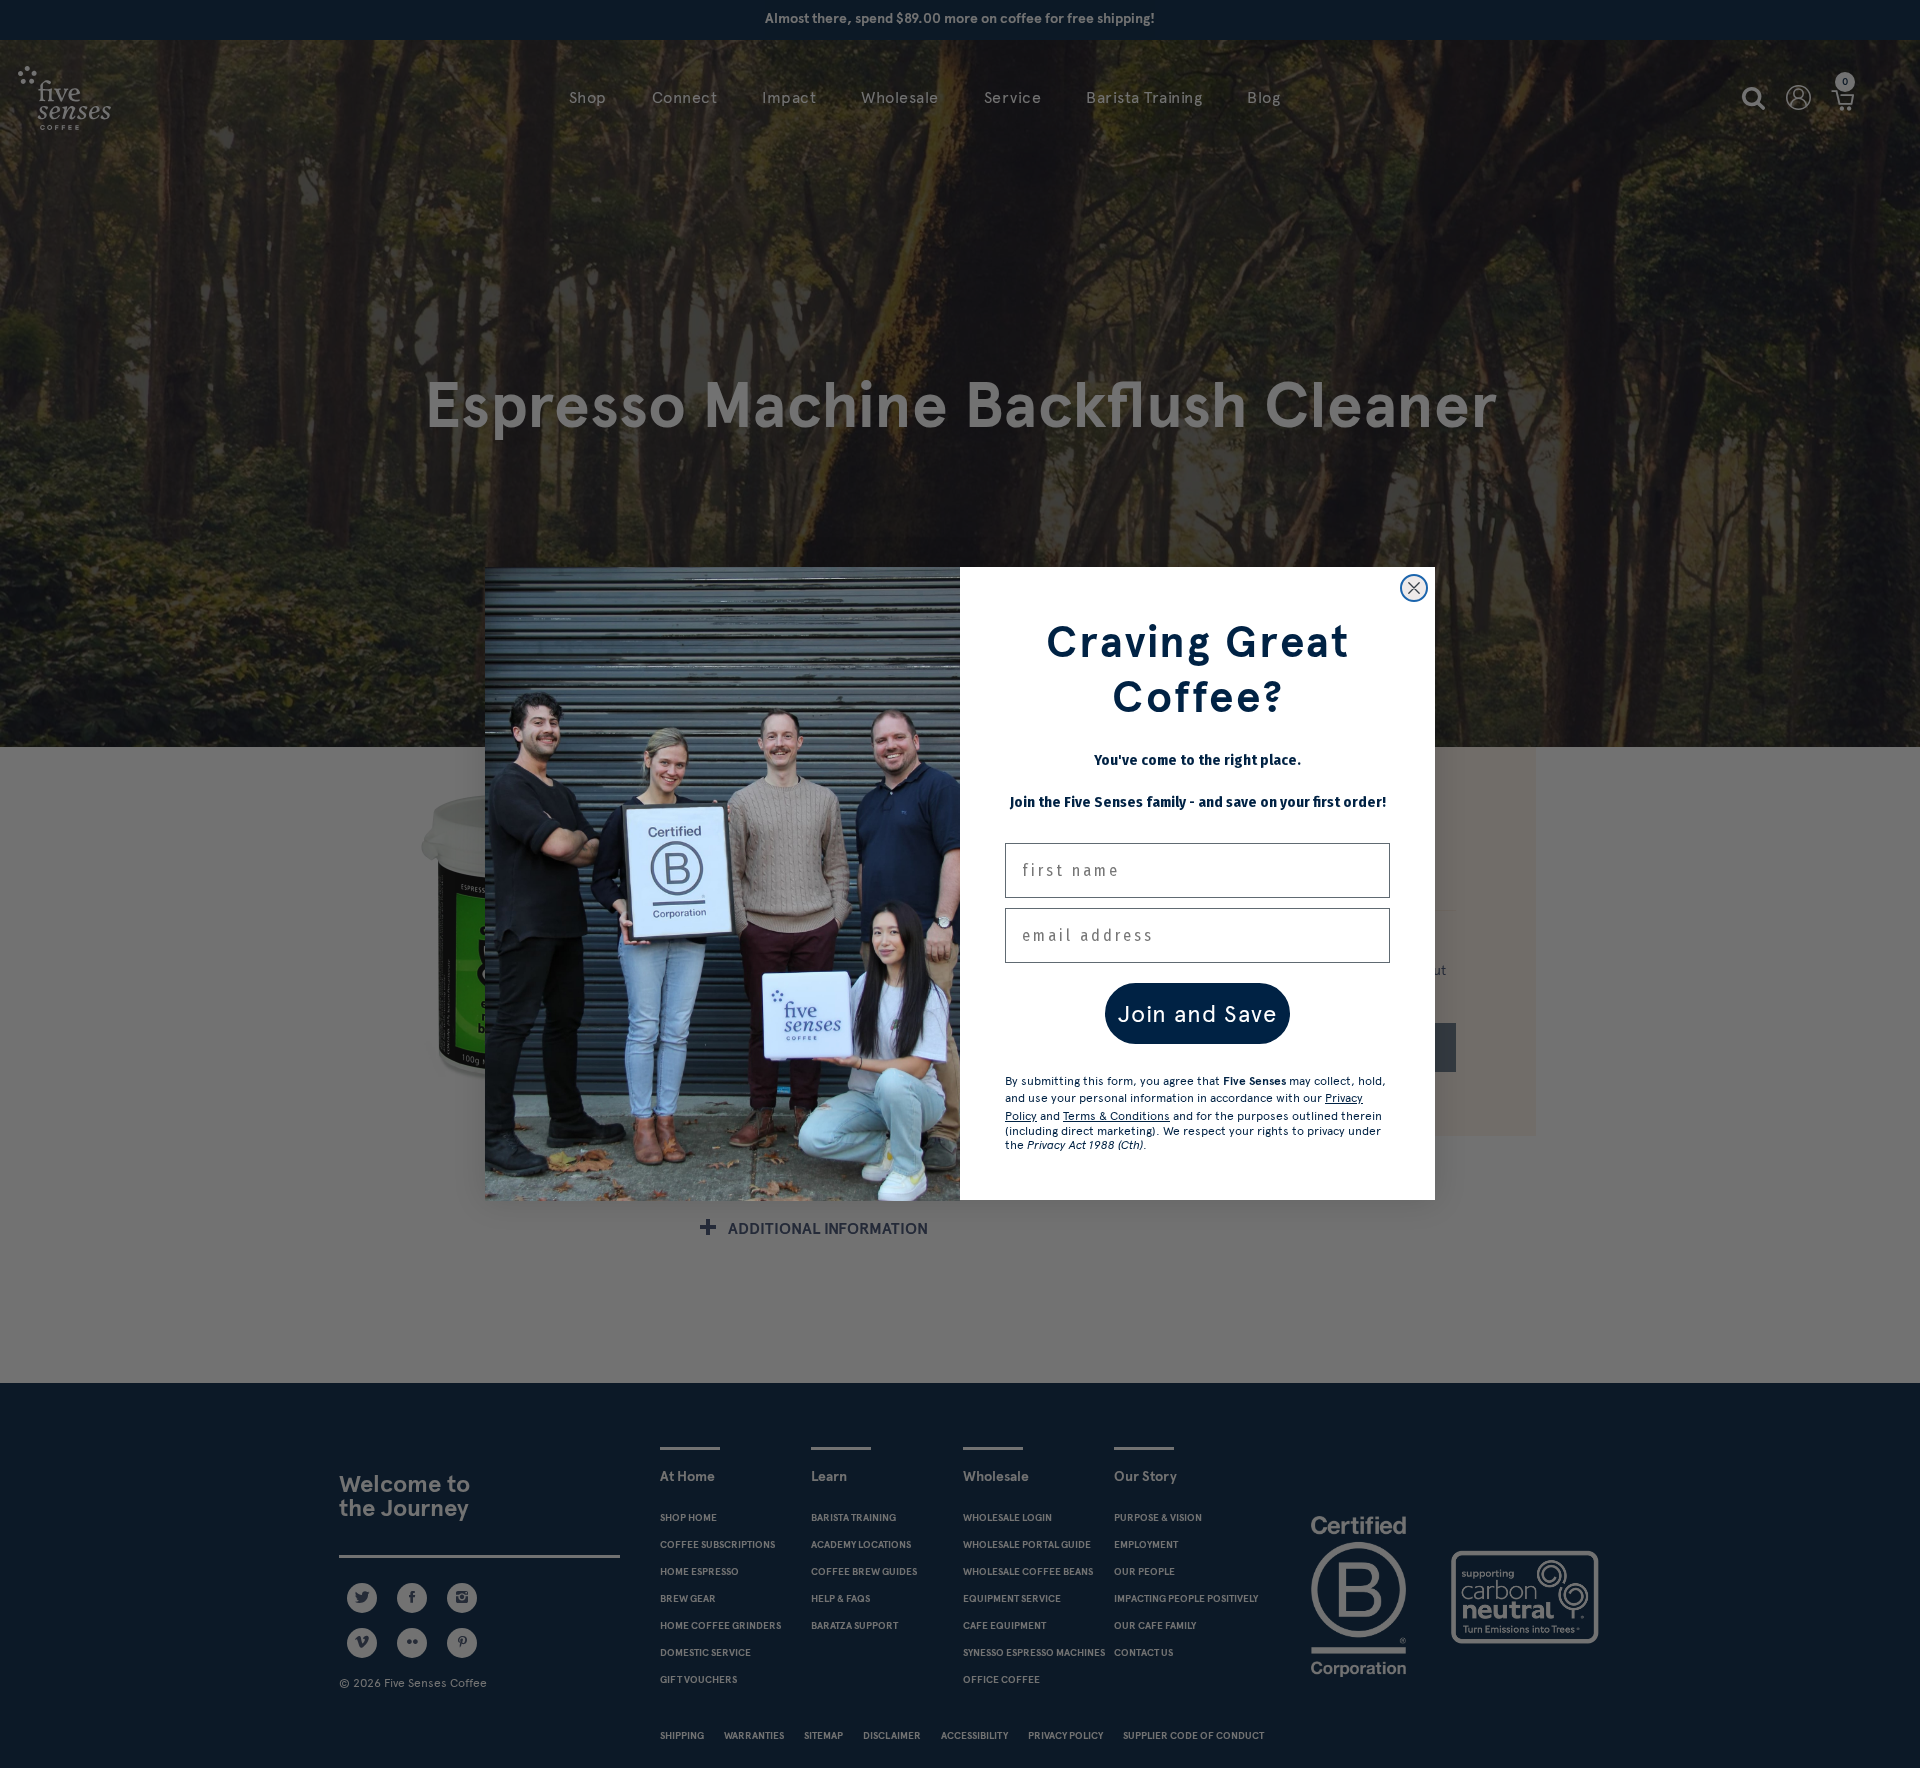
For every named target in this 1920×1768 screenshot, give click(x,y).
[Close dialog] (1414, 588)
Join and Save (1197, 1013)
